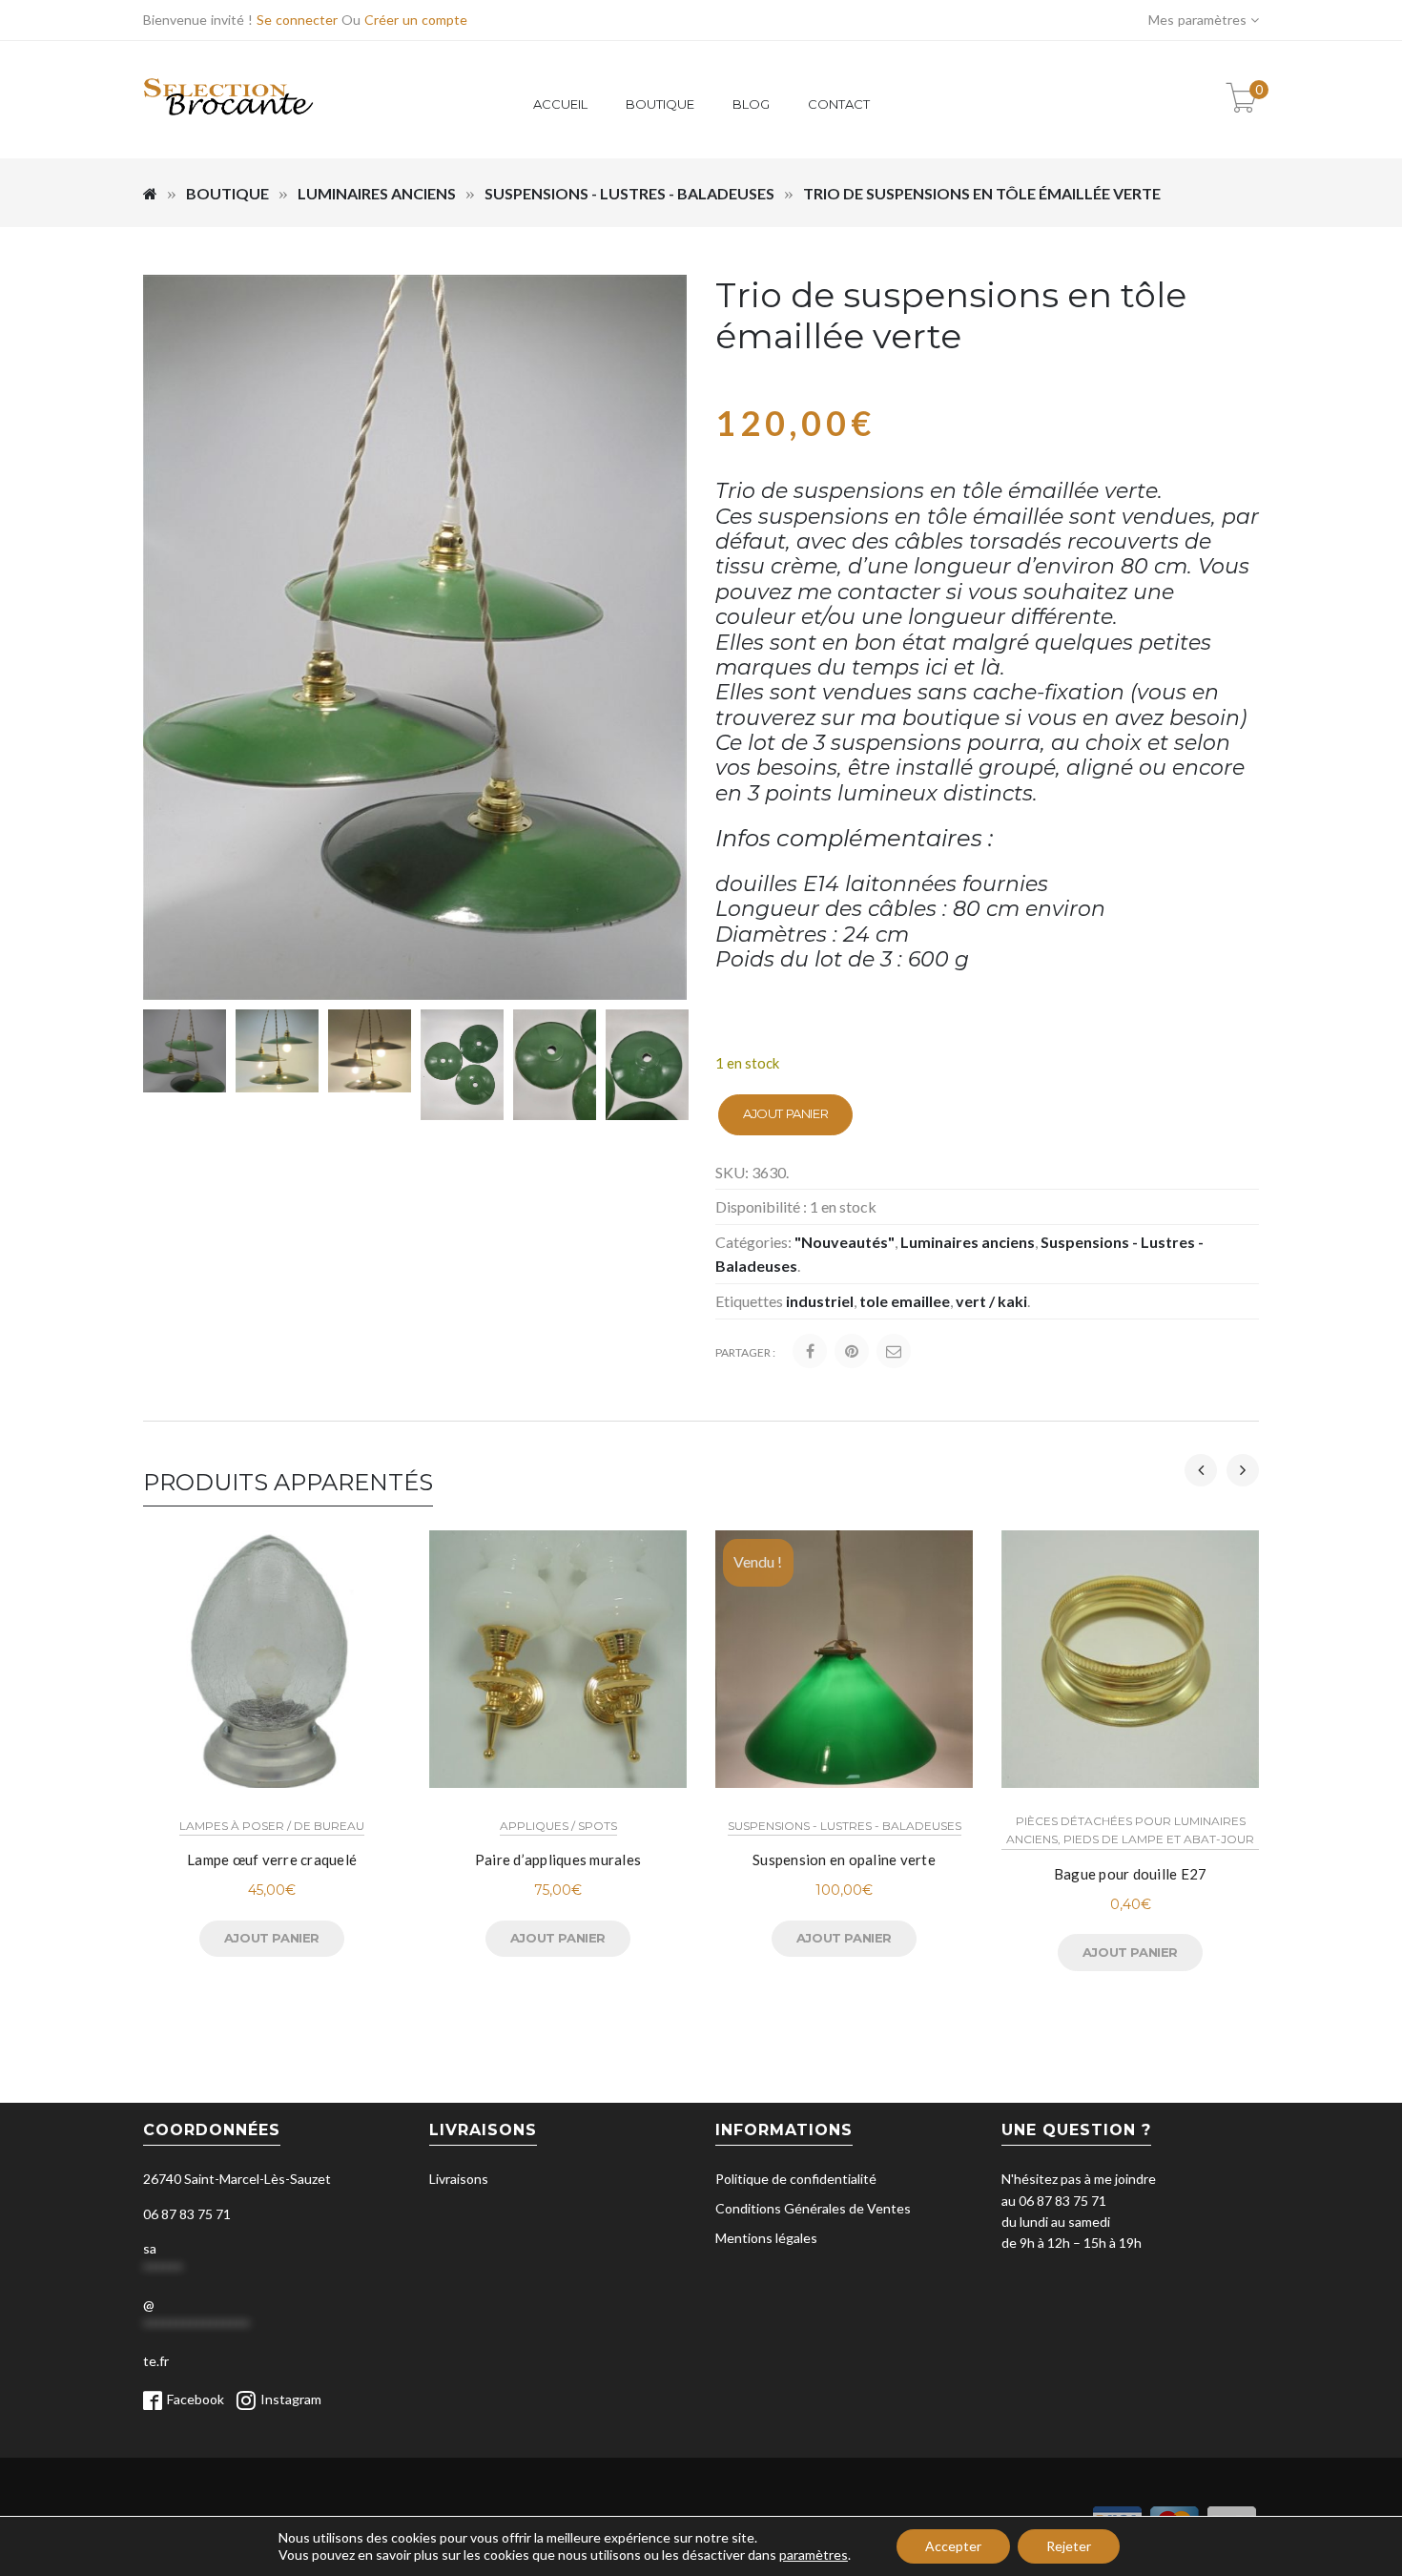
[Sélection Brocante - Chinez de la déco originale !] (229, 126)
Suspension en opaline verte (844, 1859)
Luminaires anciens (377, 193)
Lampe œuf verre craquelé (272, 1859)
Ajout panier (785, 1113)
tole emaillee (905, 1301)
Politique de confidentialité (796, 2179)
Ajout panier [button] (272, 1938)
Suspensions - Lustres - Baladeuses (629, 193)
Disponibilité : (761, 1206)
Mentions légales (766, 2238)
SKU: (732, 1172)
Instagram (291, 2399)
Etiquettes (749, 1301)
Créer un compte (416, 20)
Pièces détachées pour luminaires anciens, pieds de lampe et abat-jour (1130, 1830)
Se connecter (297, 20)
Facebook (196, 2399)
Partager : (745, 1352)
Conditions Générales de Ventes (813, 2208)
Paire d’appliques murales (558, 1859)
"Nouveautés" (845, 1242)
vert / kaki (991, 1301)
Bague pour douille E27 (1131, 1874)
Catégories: (753, 1242)
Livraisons (459, 2179)
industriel (820, 1301)
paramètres (814, 2555)
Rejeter (1069, 2546)
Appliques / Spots (558, 1826)
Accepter (953, 2546)
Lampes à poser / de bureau (272, 1826)
